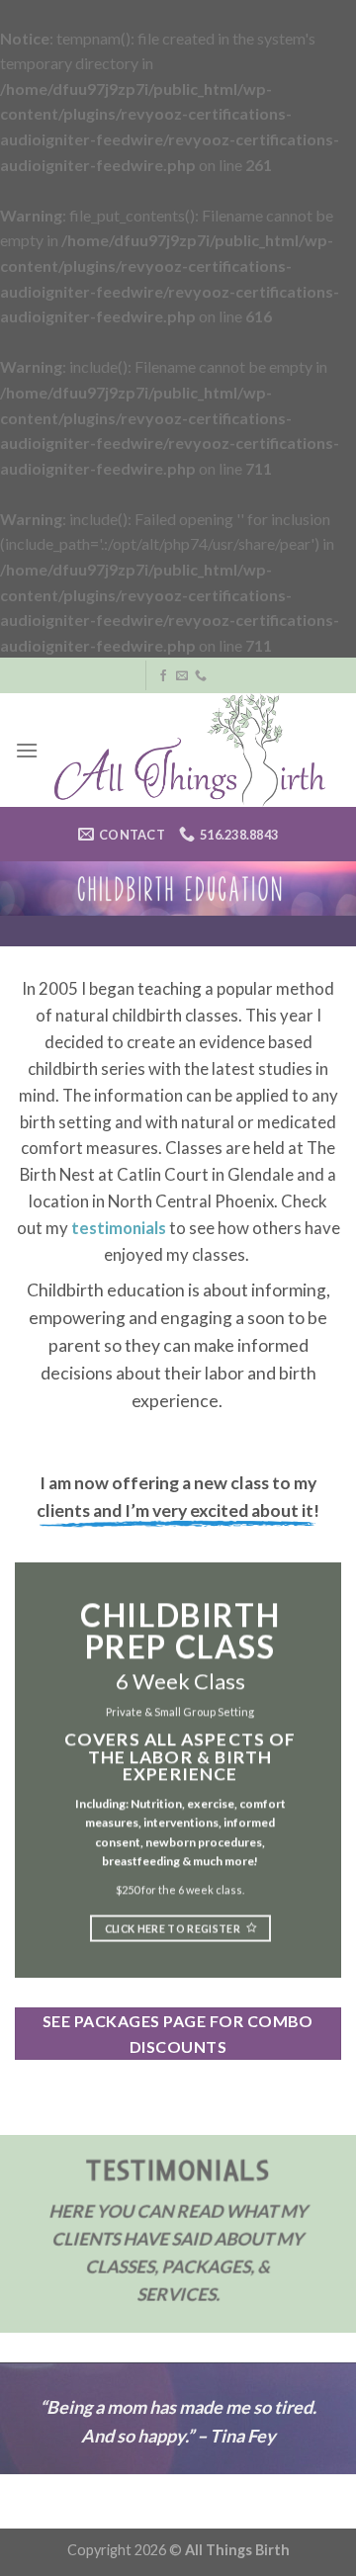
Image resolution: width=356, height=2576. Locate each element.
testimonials (119, 1228)
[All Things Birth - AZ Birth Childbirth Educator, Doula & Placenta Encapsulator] (190, 750)
